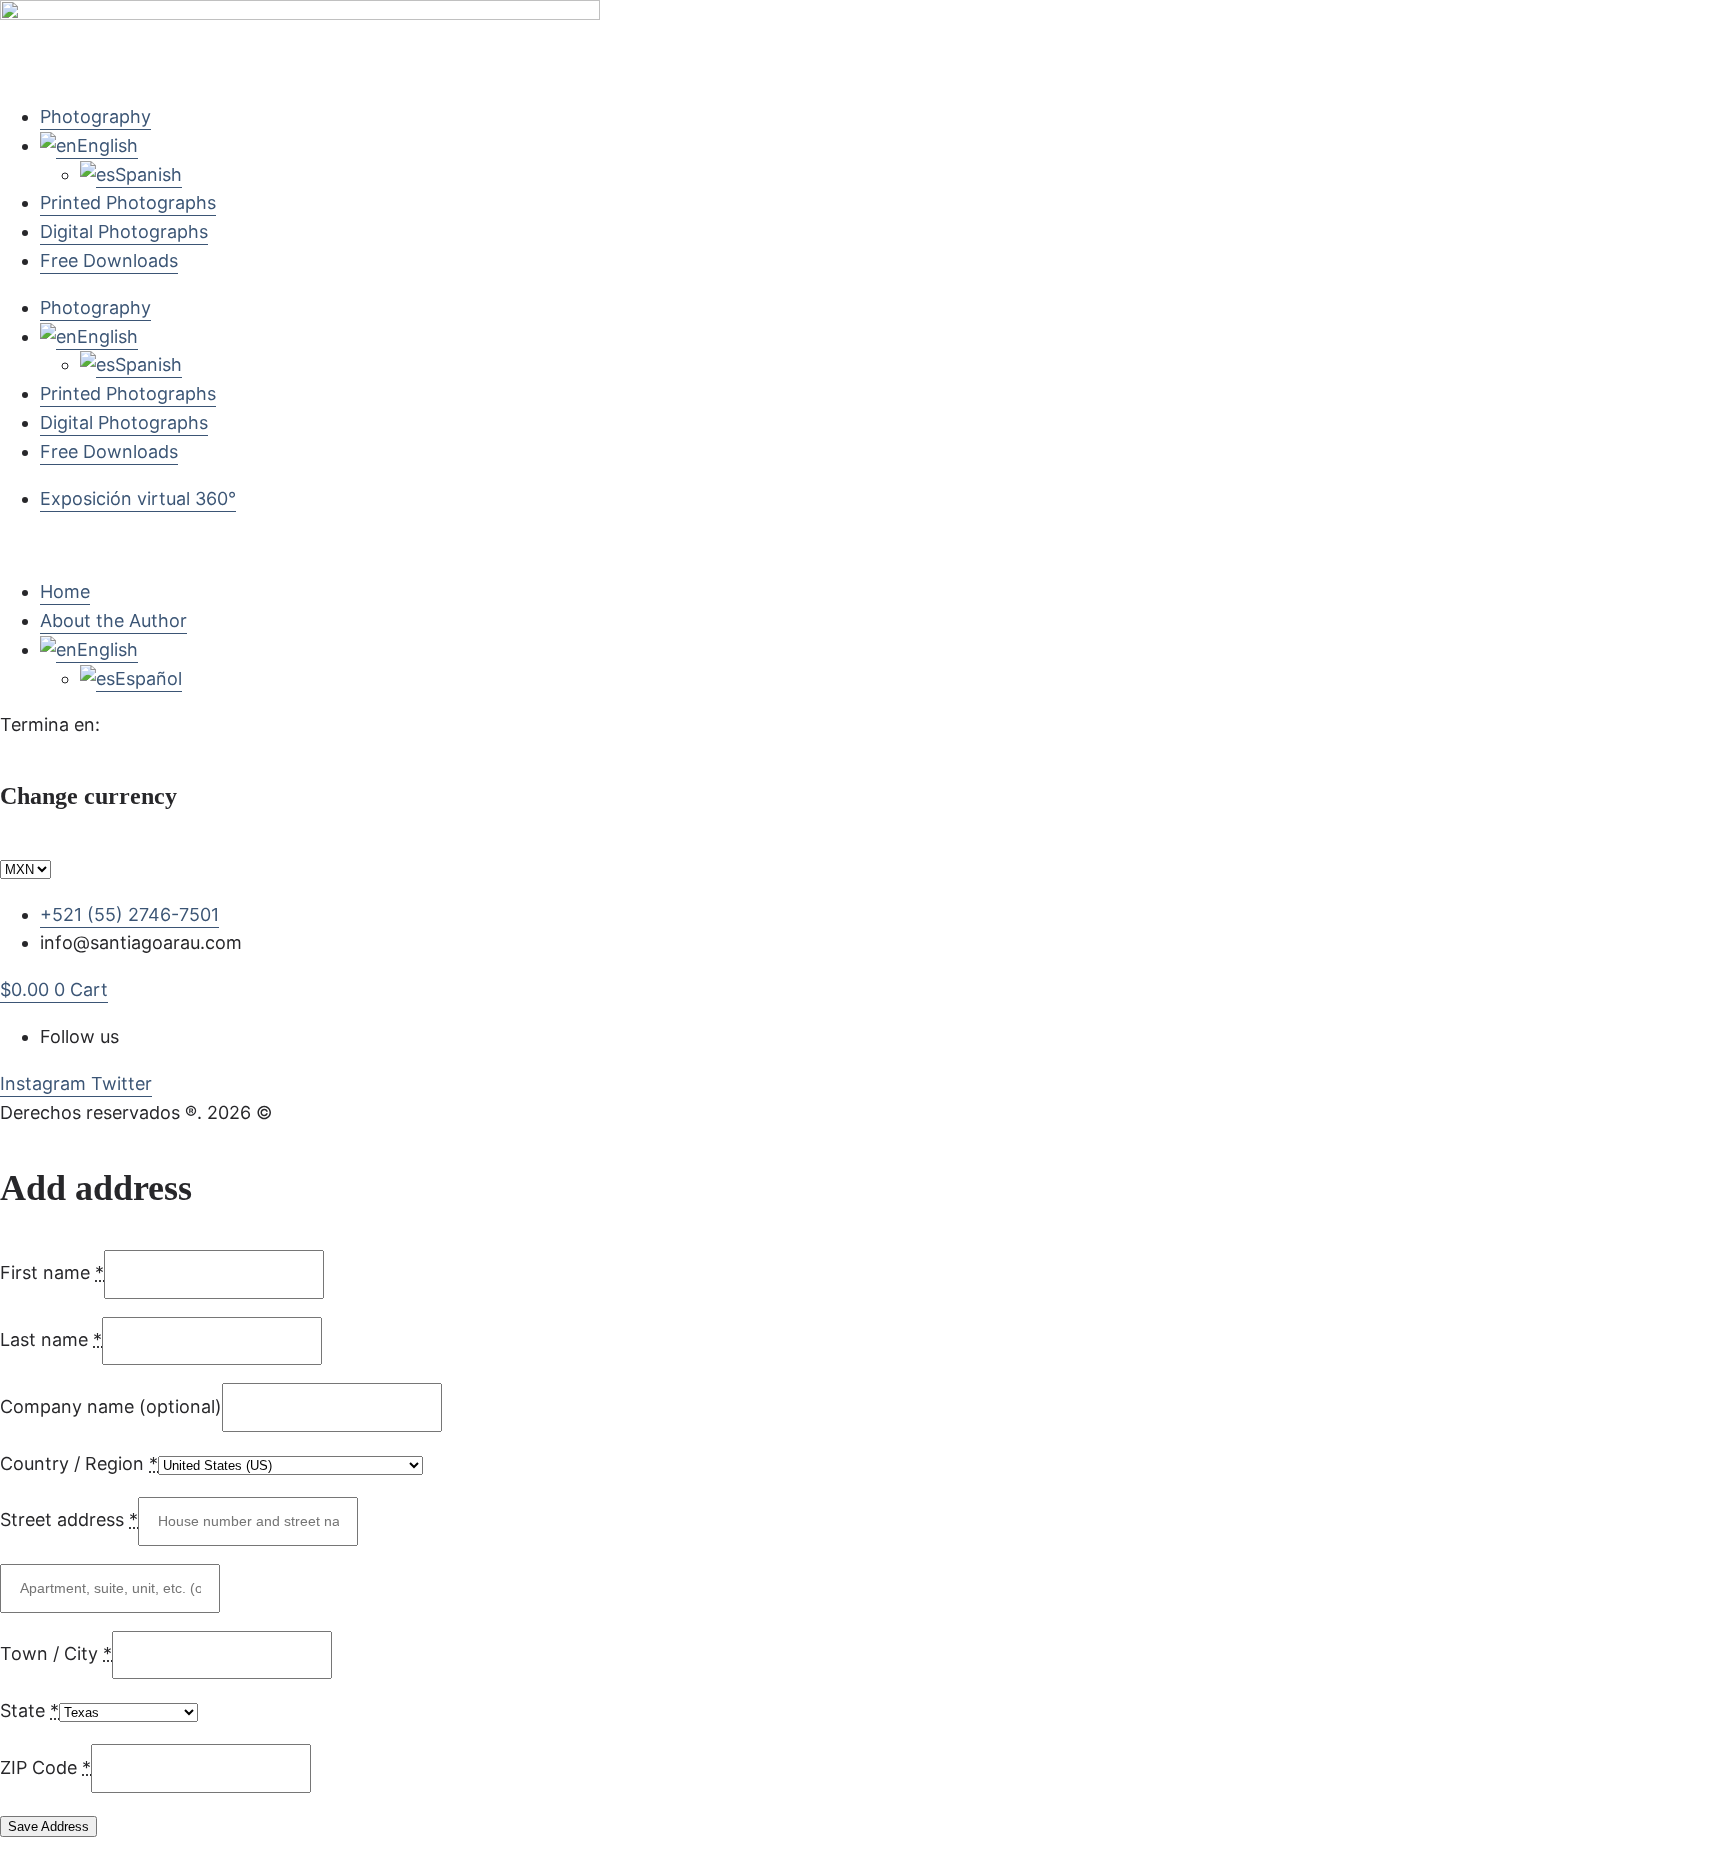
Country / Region (79, 1463)
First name (52, 1272)
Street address (69, 1519)
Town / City (56, 1653)
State (29, 1710)
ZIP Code (45, 1767)
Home (65, 591)
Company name (111, 1406)
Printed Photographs (128, 202)
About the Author (113, 620)
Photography (95, 116)
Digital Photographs (124, 231)
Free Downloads (109, 260)
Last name (51, 1339)
